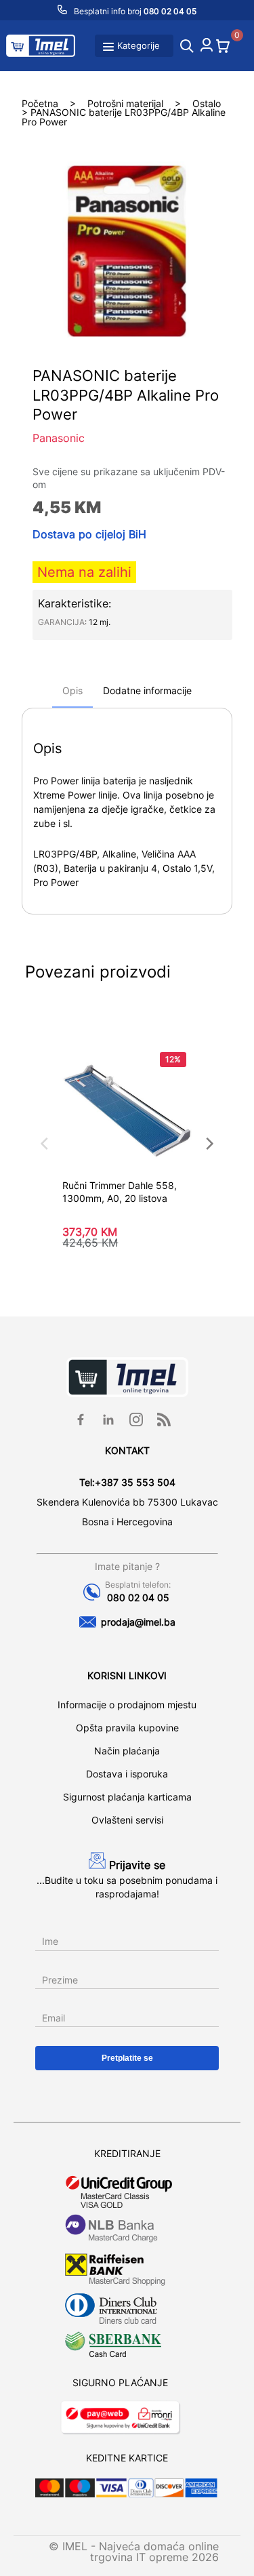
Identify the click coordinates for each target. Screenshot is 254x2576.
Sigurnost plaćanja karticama (127, 1797)
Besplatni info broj (134, 11)
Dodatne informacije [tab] (147, 690)
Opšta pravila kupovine (127, 1728)
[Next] (209, 1144)
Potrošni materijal (125, 103)
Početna (40, 103)
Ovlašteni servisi (127, 1820)
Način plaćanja (127, 1751)
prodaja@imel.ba (138, 1622)
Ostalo (207, 103)
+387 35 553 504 (135, 1482)
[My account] (207, 47)
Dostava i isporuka (127, 1774)
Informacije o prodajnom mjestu (127, 1705)
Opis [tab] (72, 690)
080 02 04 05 (138, 1597)
